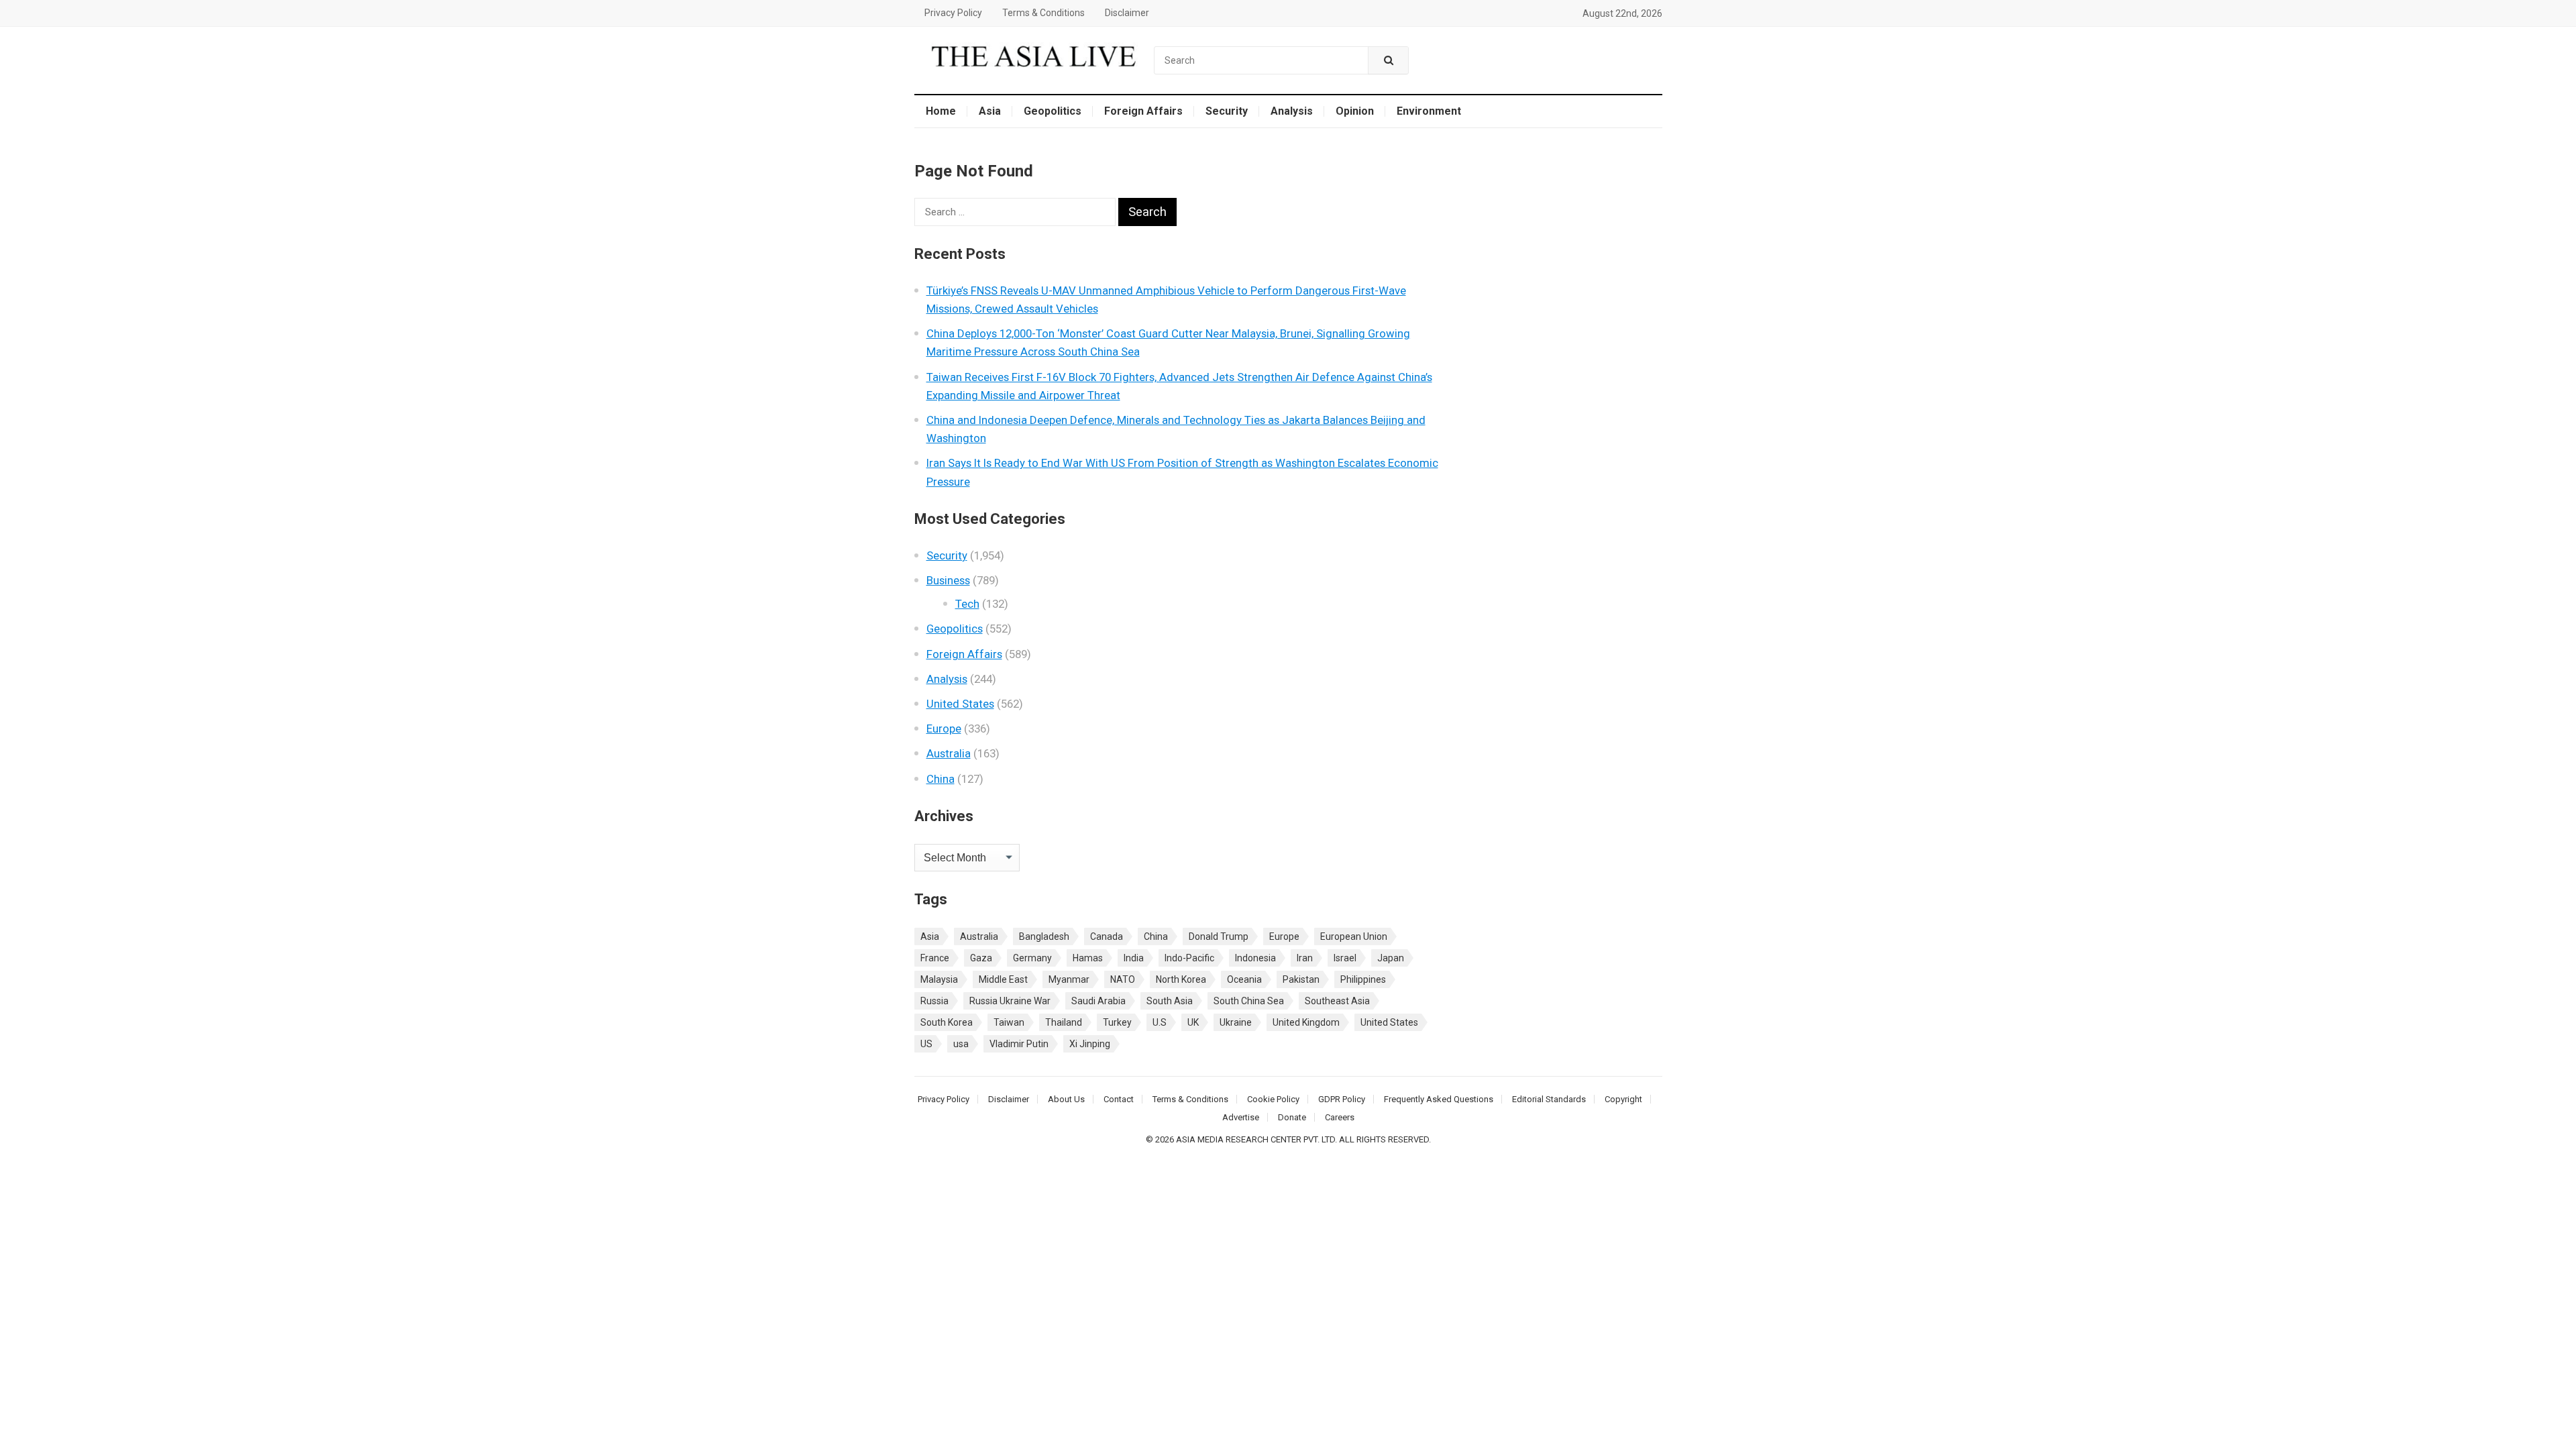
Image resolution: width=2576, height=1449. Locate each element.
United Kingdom (1306, 1022)
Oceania (1244, 979)
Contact (1119, 1099)
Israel (1345, 958)
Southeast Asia (1337, 1001)
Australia (949, 753)
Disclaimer (1127, 13)
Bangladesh (1044, 936)
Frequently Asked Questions (1439, 1099)
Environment (1429, 111)
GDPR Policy (1342, 1099)
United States (960, 704)
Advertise (1241, 1117)
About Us (1066, 1099)
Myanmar (1069, 979)
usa (961, 1044)
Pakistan (1301, 979)
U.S (1160, 1022)
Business (948, 580)
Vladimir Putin (1019, 1044)
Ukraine (1236, 1022)
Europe (944, 729)
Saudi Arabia (1098, 1001)
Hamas (1088, 958)
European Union (1354, 936)
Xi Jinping (1090, 1044)
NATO (1123, 979)
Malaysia (939, 979)
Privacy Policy (953, 13)
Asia (990, 111)
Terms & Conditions (1043, 13)
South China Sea (1249, 1001)
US (926, 1044)
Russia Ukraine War (1010, 1001)
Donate (1292, 1117)
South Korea (947, 1022)
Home (941, 111)
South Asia (1170, 1001)
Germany (1032, 958)
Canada (1107, 936)
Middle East (1003, 979)
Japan (1391, 958)
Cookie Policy (1273, 1099)
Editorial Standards (1549, 1099)
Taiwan (1009, 1022)
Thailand (1064, 1022)
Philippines (1363, 979)
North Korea (1181, 979)
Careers (1340, 1117)
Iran (1305, 958)
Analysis (1292, 111)
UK (1193, 1022)
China (941, 779)
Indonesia (1255, 958)
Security (1227, 111)
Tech (967, 604)
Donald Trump (1219, 936)
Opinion (1355, 111)
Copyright (1623, 1099)
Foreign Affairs (1143, 111)
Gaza (981, 958)
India (1134, 958)
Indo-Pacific (1189, 958)
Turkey (1117, 1022)
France (935, 958)
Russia (934, 1001)
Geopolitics (1053, 111)
